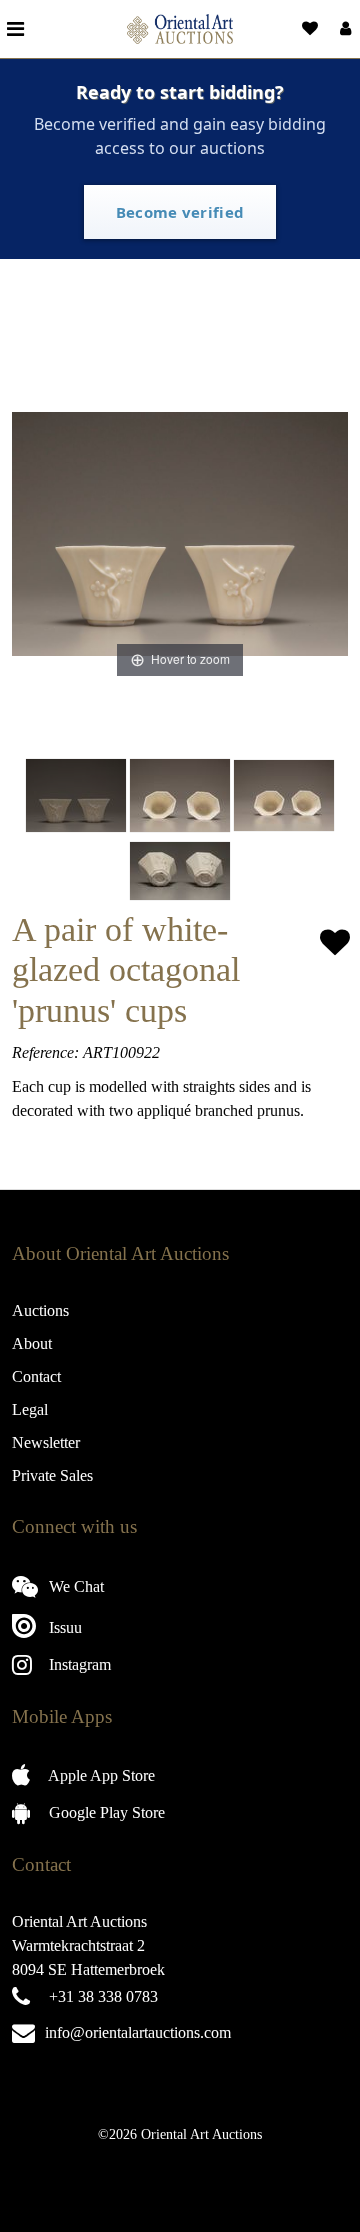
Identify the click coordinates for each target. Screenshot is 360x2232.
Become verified (180, 212)
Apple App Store (100, 1775)
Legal (30, 1409)
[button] (343, 29)
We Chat (74, 1586)
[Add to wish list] (335, 942)
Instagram (78, 1664)
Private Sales (52, 1475)
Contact (36, 1376)
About (32, 1343)
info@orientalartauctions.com (138, 2032)
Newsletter (46, 1442)
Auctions (40, 1310)
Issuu (63, 1627)
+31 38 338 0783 (103, 1996)
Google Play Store (105, 1812)
